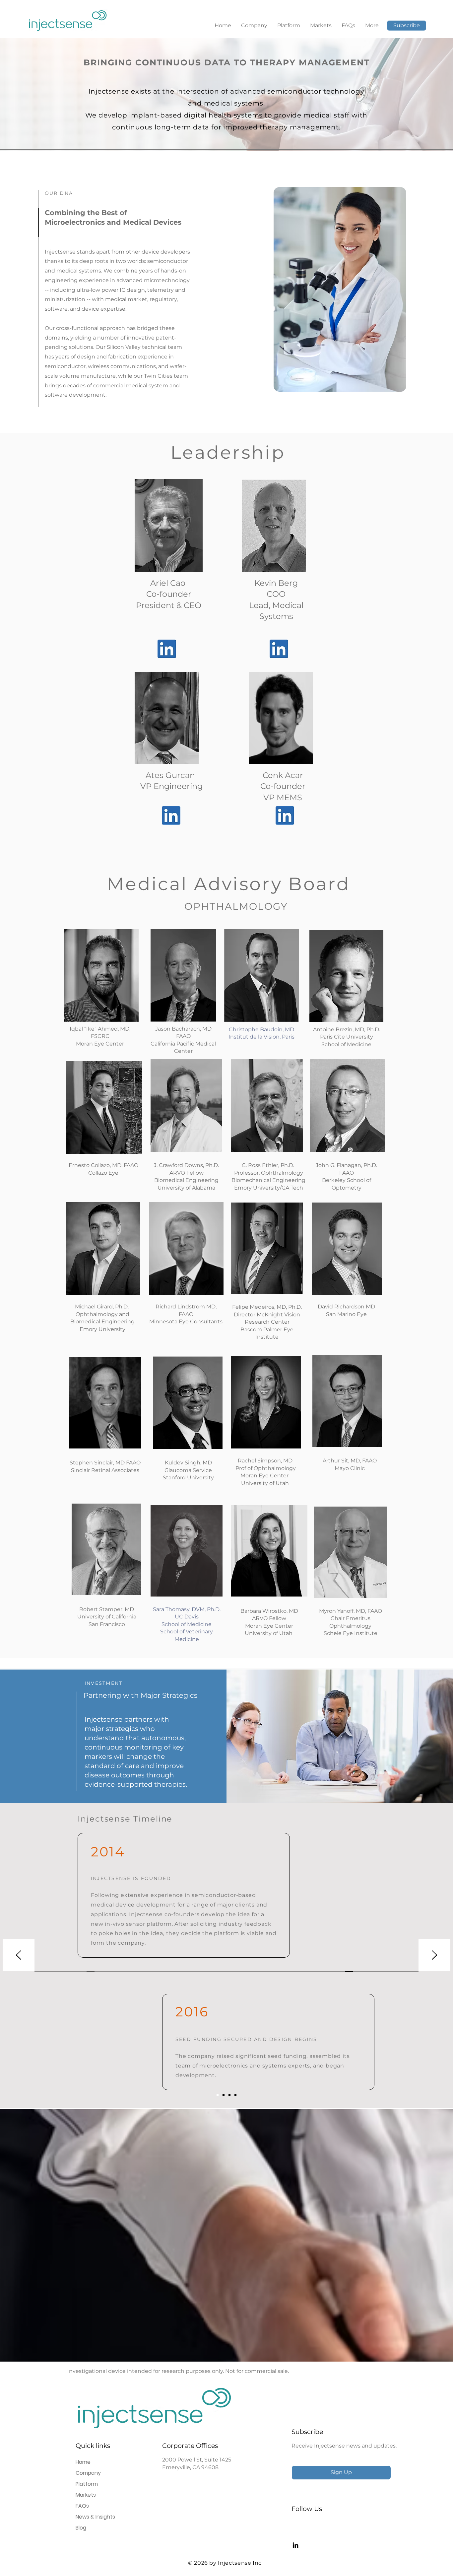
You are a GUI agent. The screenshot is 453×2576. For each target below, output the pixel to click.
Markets (86, 2495)
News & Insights (95, 2517)
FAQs (82, 2506)
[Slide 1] (218, 2095)
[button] (407, 26)
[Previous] (19, 1955)
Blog (81, 2528)
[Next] (434, 1955)
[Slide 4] (235, 2095)
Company (88, 2473)
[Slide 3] (229, 2095)
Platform (87, 2484)
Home (83, 2462)
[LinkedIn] (295, 2545)
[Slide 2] (224, 2095)
